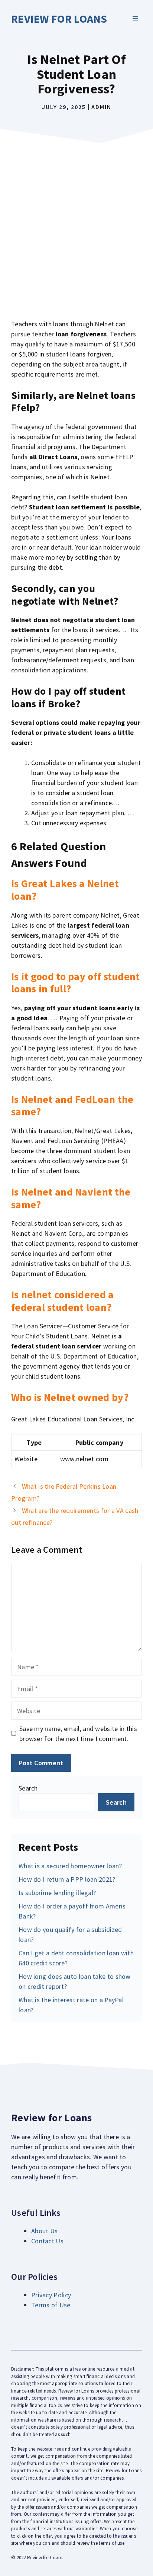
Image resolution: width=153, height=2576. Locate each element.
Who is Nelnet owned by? (70, 1397)
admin (101, 107)
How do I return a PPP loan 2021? (67, 1879)
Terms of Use (51, 2305)
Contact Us (47, 2241)
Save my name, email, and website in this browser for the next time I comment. (78, 1734)
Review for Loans (59, 19)
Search (28, 1788)
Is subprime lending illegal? (57, 1893)
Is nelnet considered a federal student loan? (63, 1301)
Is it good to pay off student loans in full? (76, 983)
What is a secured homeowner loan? (70, 1866)
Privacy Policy (51, 2295)
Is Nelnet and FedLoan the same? (72, 1105)
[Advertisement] (76, 227)
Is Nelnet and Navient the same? (71, 1198)
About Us (44, 2231)
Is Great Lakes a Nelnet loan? (65, 890)
